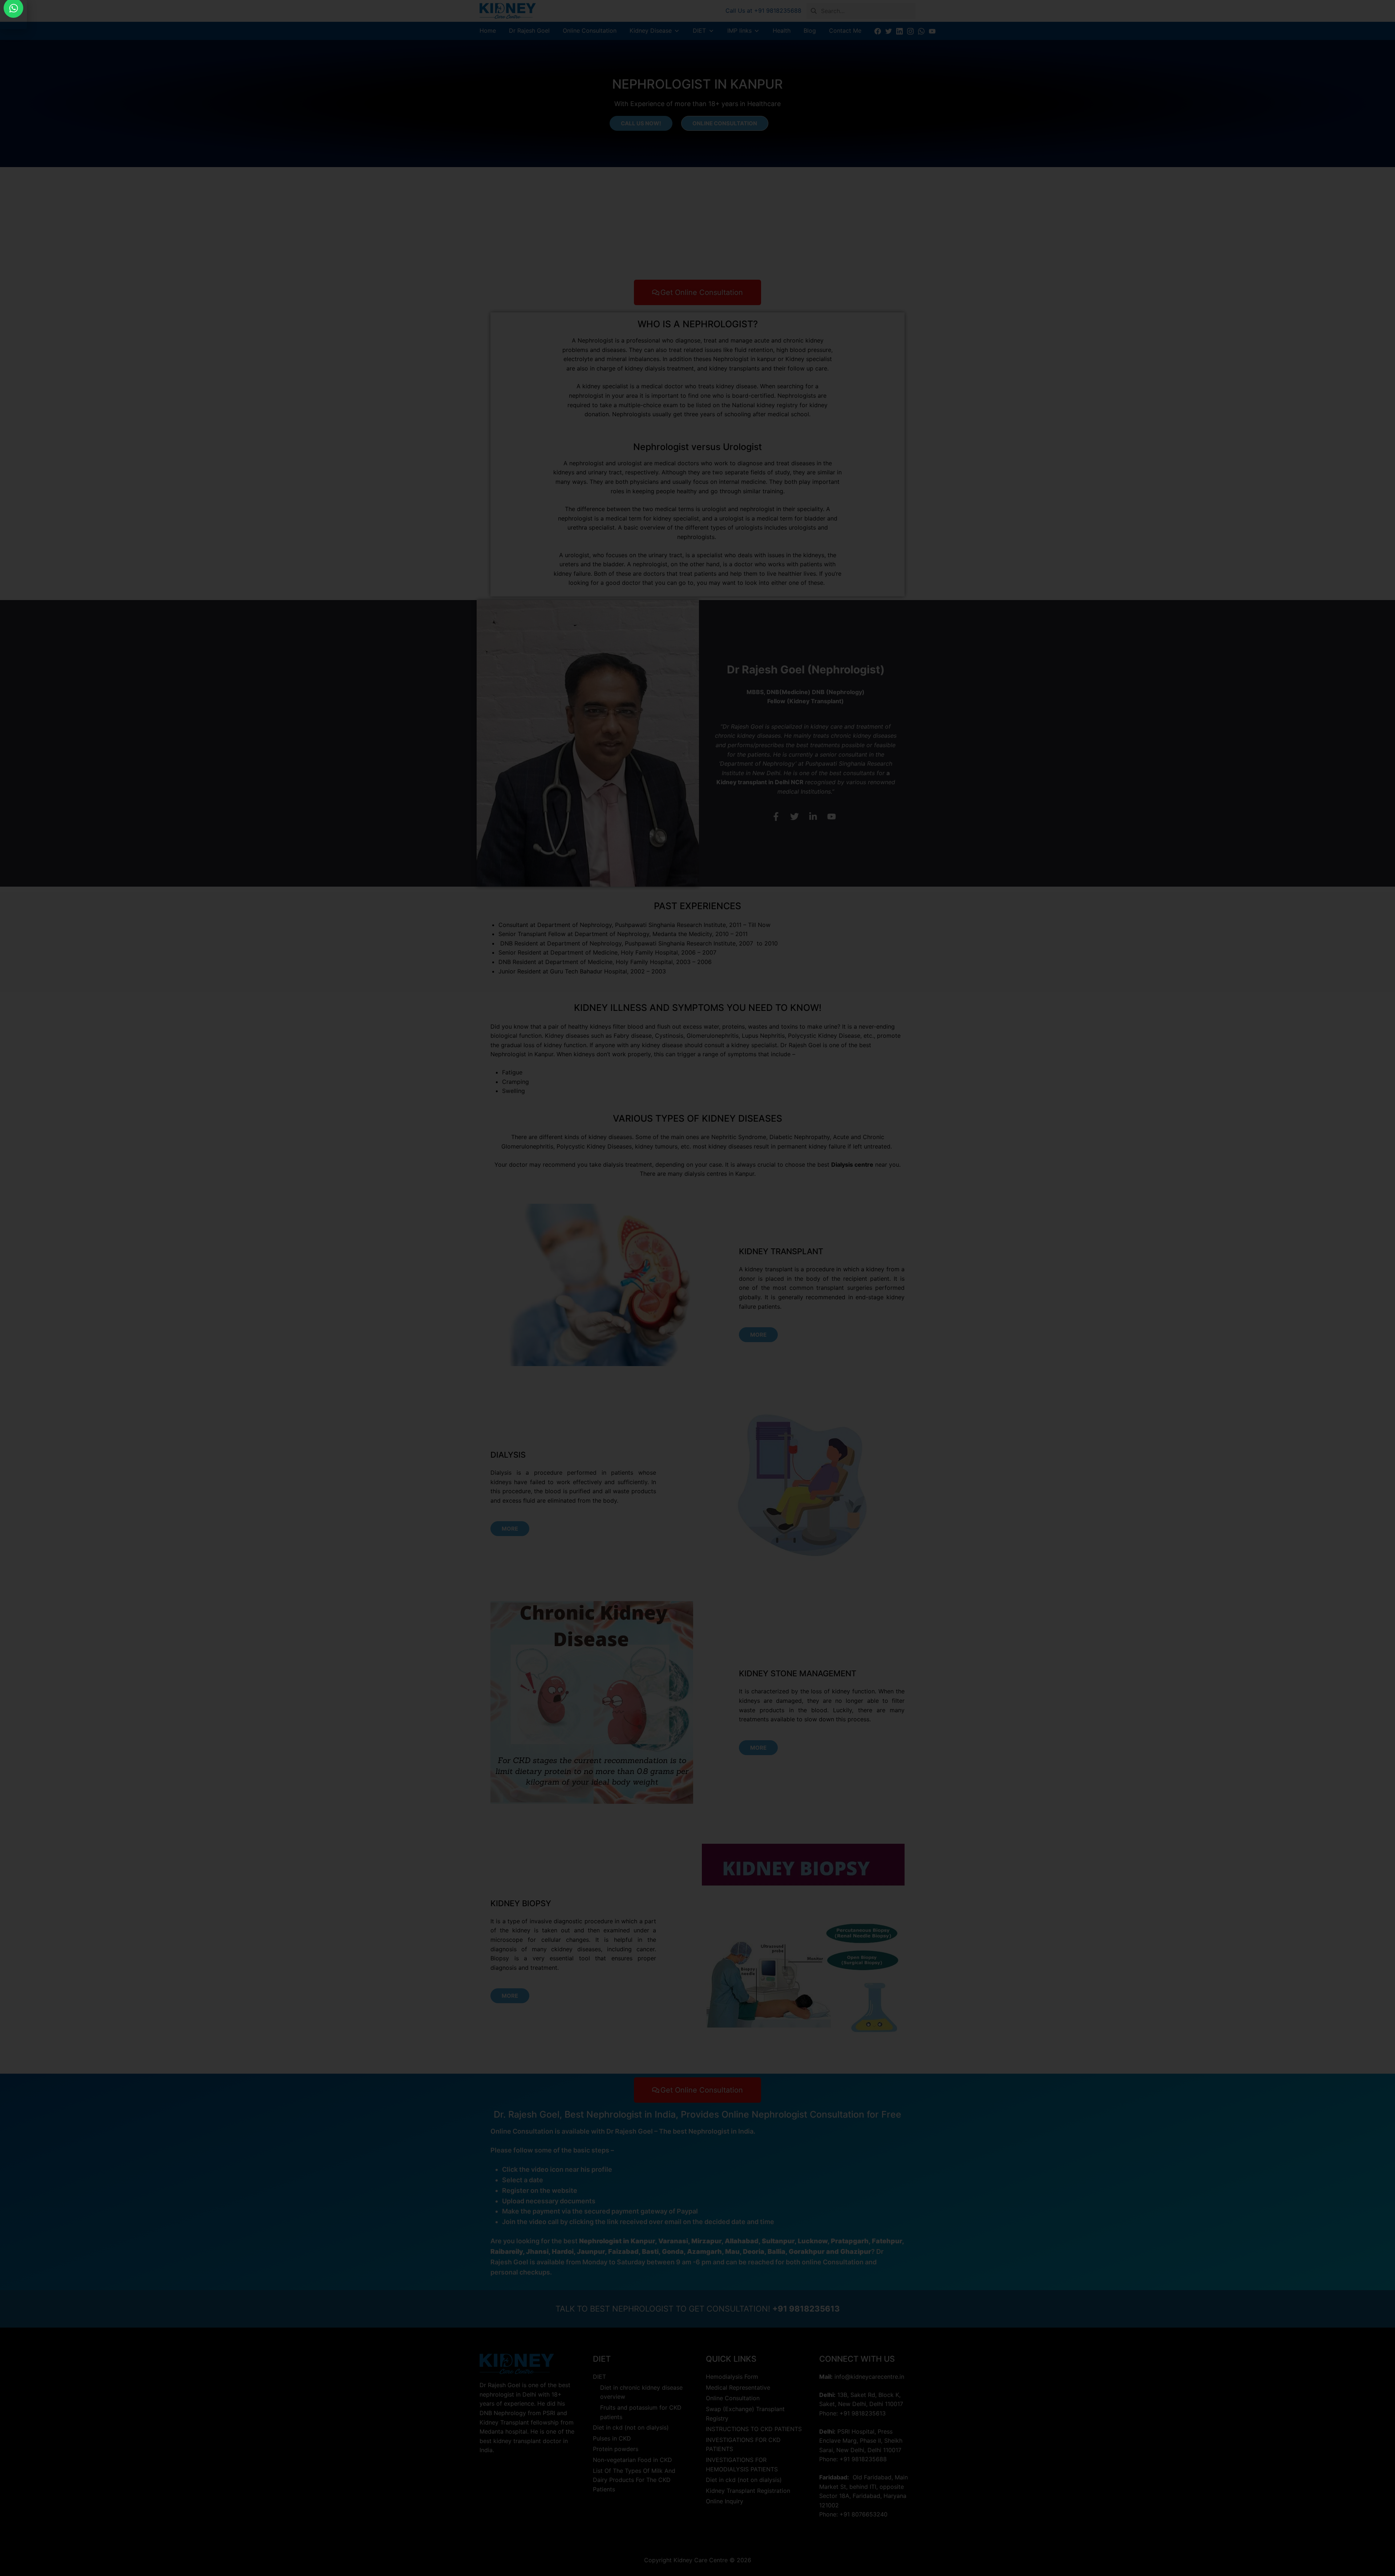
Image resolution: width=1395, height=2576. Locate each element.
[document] (697, 1288)
